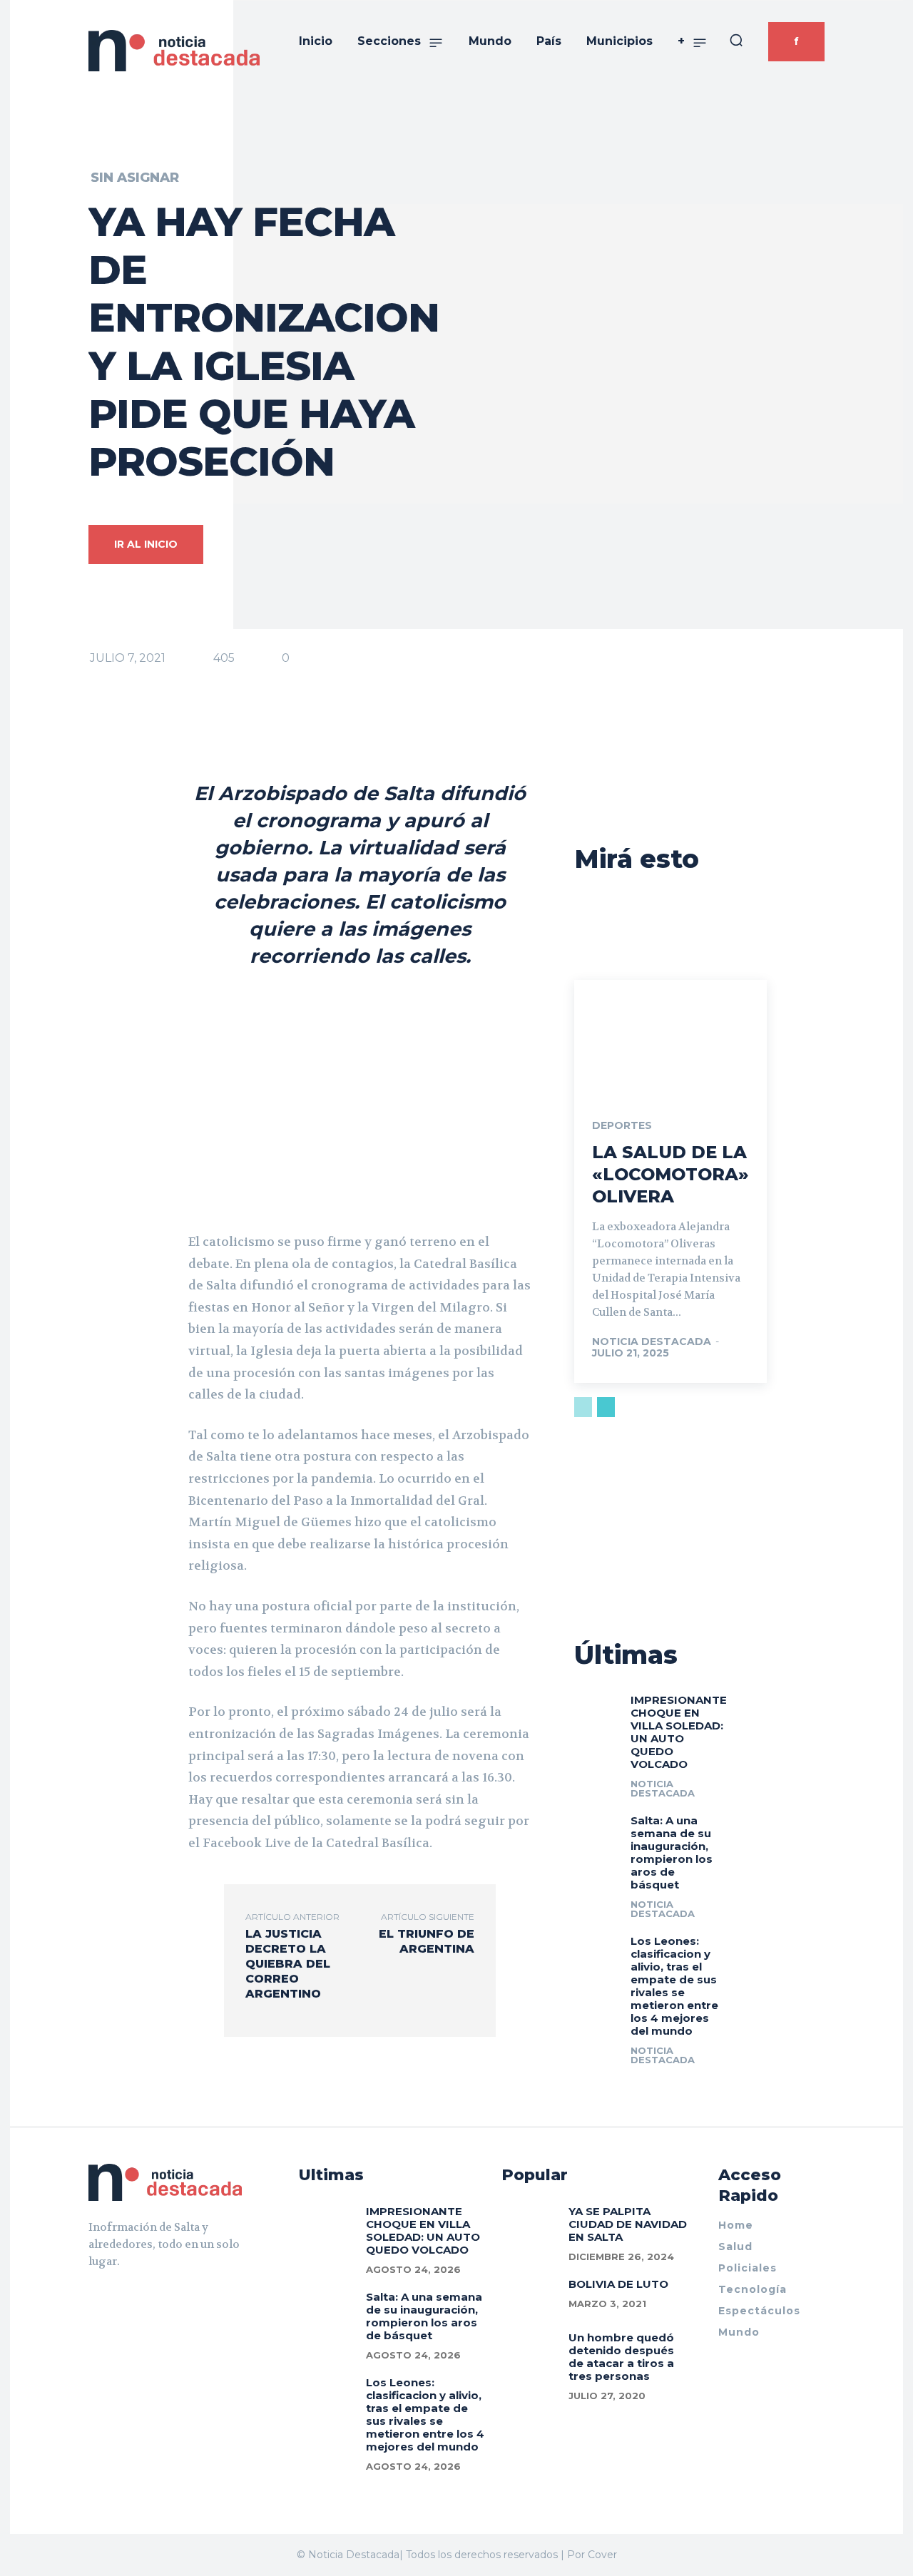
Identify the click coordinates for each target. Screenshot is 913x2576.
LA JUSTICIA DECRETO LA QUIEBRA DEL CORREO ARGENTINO (288, 1964)
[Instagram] (120, 2297)
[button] (736, 40)
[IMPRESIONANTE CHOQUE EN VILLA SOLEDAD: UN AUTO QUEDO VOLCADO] (597, 1706)
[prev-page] (583, 1407)
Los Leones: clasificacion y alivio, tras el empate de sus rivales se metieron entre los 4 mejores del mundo (674, 1986)
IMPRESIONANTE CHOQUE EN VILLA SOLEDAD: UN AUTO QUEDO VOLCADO (679, 1732)
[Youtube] (146, 2297)
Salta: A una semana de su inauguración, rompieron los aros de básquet (672, 1852)
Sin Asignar (135, 178)
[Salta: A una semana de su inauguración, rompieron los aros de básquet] (597, 1826)
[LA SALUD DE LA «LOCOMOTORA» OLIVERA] (670, 1038)
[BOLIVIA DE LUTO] (530, 2294)
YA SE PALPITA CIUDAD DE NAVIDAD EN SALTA (628, 2224)
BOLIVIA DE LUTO (618, 2284)
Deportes (622, 1125)
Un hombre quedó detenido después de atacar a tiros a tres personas (621, 2357)
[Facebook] (94, 2297)
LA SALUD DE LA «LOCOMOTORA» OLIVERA (670, 1174)
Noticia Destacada (652, 1341)
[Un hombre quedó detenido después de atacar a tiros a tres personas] (530, 2347)
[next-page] (606, 1407)
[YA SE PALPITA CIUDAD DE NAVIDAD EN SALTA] (530, 2221)
